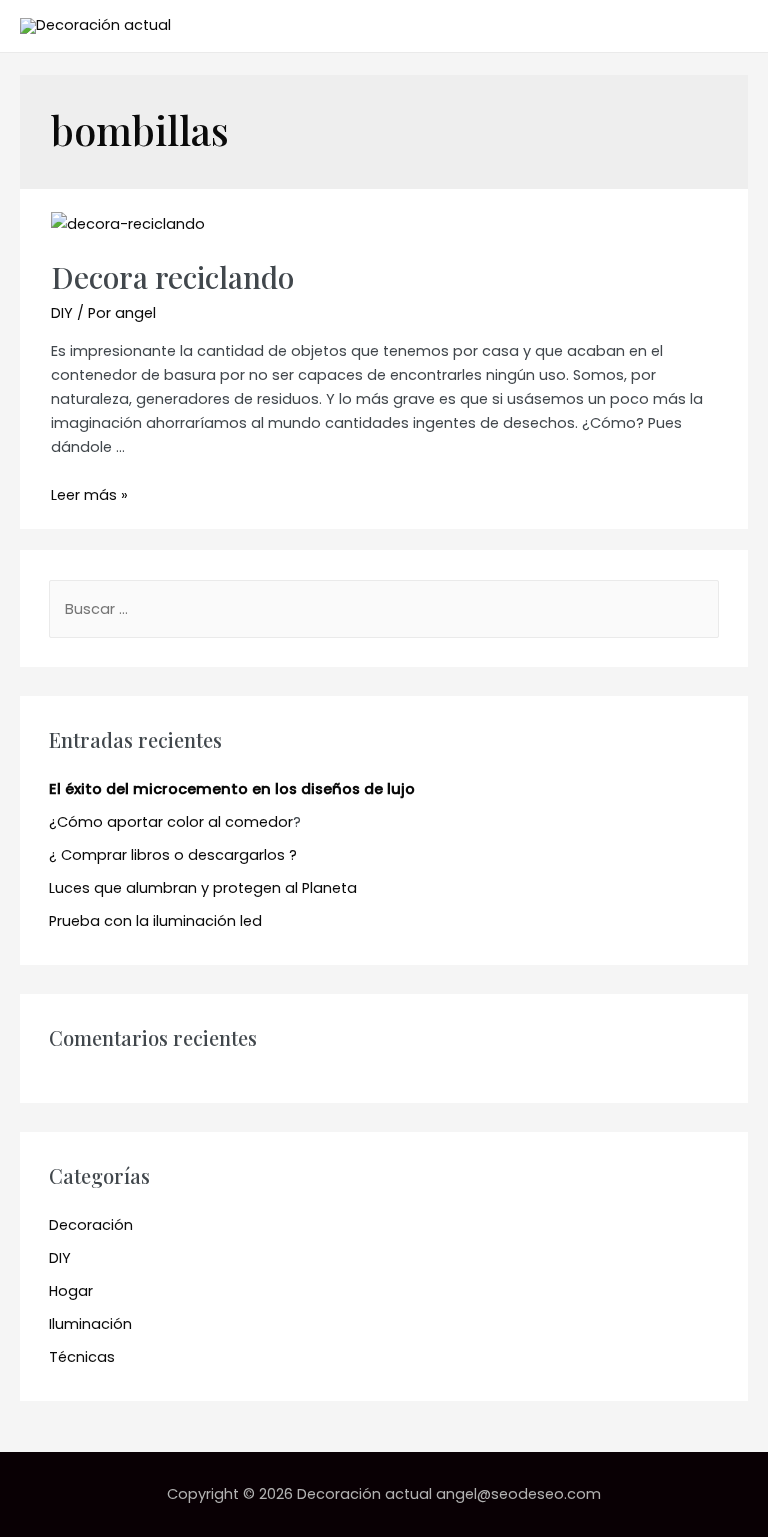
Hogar (71, 1291)
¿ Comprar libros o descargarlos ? (173, 855)
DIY (62, 313)
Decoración (91, 1225)
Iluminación (90, 1324)
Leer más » (89, 495)
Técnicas (82, 1357)
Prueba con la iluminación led (155, 921)
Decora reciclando (172, 277)
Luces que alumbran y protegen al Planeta (203, 888)
